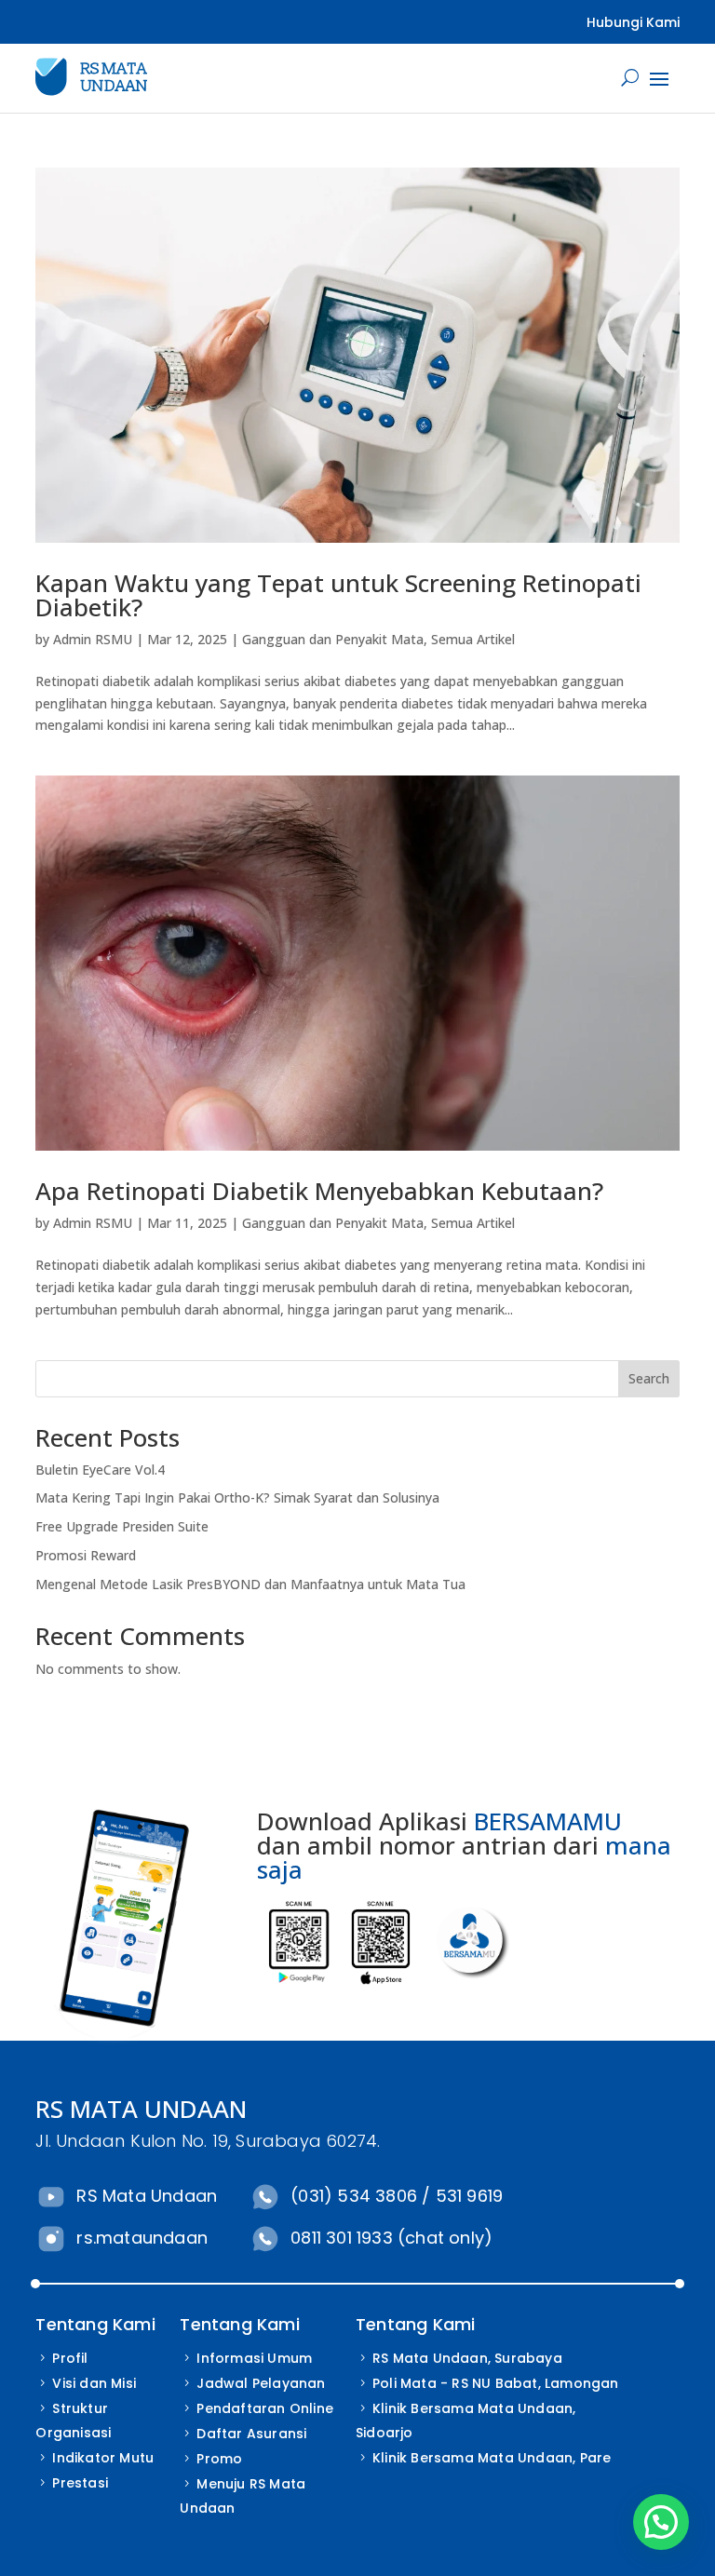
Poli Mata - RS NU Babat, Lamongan (496, 2383)
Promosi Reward (86, 1555)
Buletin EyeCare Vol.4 (100, 1470)
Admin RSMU (93, 639)
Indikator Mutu (103, 2458)
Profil (70, 2358)
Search (649, 1378)
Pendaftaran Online (265, 2408)
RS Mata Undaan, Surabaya (467, 2358)
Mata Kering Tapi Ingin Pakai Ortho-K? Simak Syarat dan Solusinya (237, 1497)
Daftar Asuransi (251, 2434)
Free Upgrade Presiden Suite (122, 1526)
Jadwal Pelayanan (261, 2383)
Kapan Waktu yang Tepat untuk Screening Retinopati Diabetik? (338, 595)
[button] (661, 2522)
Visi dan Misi (94, 2383)
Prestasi (80, 2483)
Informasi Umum (254, 2358)
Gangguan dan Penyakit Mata (333, 639)
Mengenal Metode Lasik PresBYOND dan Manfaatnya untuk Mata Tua (250, 1584)
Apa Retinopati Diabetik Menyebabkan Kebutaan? (319, 1191)
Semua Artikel (473, 639)
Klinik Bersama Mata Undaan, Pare (492, 2458)
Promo (219, 2459)
